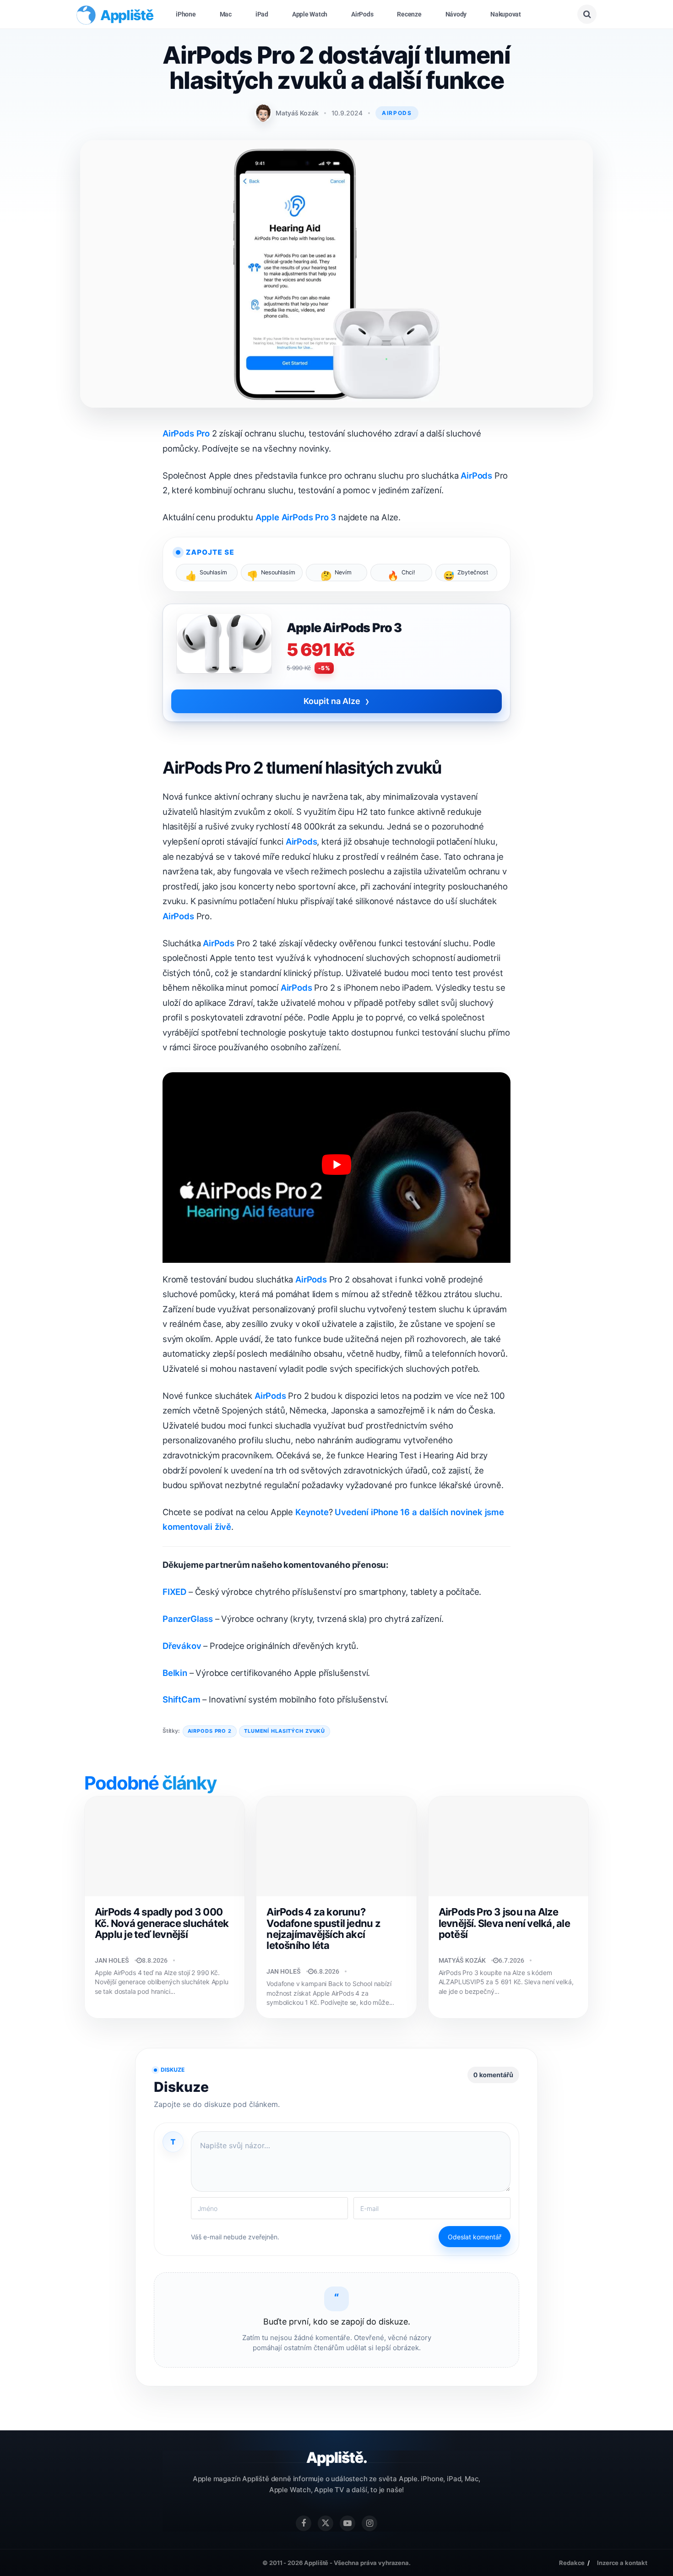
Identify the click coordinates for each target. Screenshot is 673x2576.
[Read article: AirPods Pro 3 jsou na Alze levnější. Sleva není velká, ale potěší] (508, 1846)
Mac (226, 14)
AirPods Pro (186, 433)
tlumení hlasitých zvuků (285, 1731)
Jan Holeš (112, 1960)
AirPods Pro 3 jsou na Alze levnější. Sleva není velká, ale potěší (504, 1923)
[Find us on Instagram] (369, 2523)
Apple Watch (310, 14)
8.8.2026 (155, 1960)
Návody (456, 14)
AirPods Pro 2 (210, 1731)
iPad (262, 14)
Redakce (572, 2563)
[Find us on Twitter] (326, 2523)
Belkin (175, 1673)
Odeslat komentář (475, 2237)
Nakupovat (506, 14)
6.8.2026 (326, 1971)
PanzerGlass (188, 1619)
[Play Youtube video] (336, 1165)
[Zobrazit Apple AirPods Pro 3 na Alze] (224, 648)
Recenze (409, 14)
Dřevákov (182, 1646)
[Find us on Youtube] (347, 2523)
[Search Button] (587, 14)
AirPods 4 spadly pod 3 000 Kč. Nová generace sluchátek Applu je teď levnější (162, 1923)
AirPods (362, 14)
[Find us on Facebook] (304, 2523)
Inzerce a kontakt (622, 2563)
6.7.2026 (511, 1960)
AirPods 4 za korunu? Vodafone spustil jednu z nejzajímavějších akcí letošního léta (323, 1929)
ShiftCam (182, 1699)
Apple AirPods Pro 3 (296, 517)
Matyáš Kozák (297, 113)
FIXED (174, 1592)
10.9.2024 (347, 113)
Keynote (312, 1512)
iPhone (186, 14)
